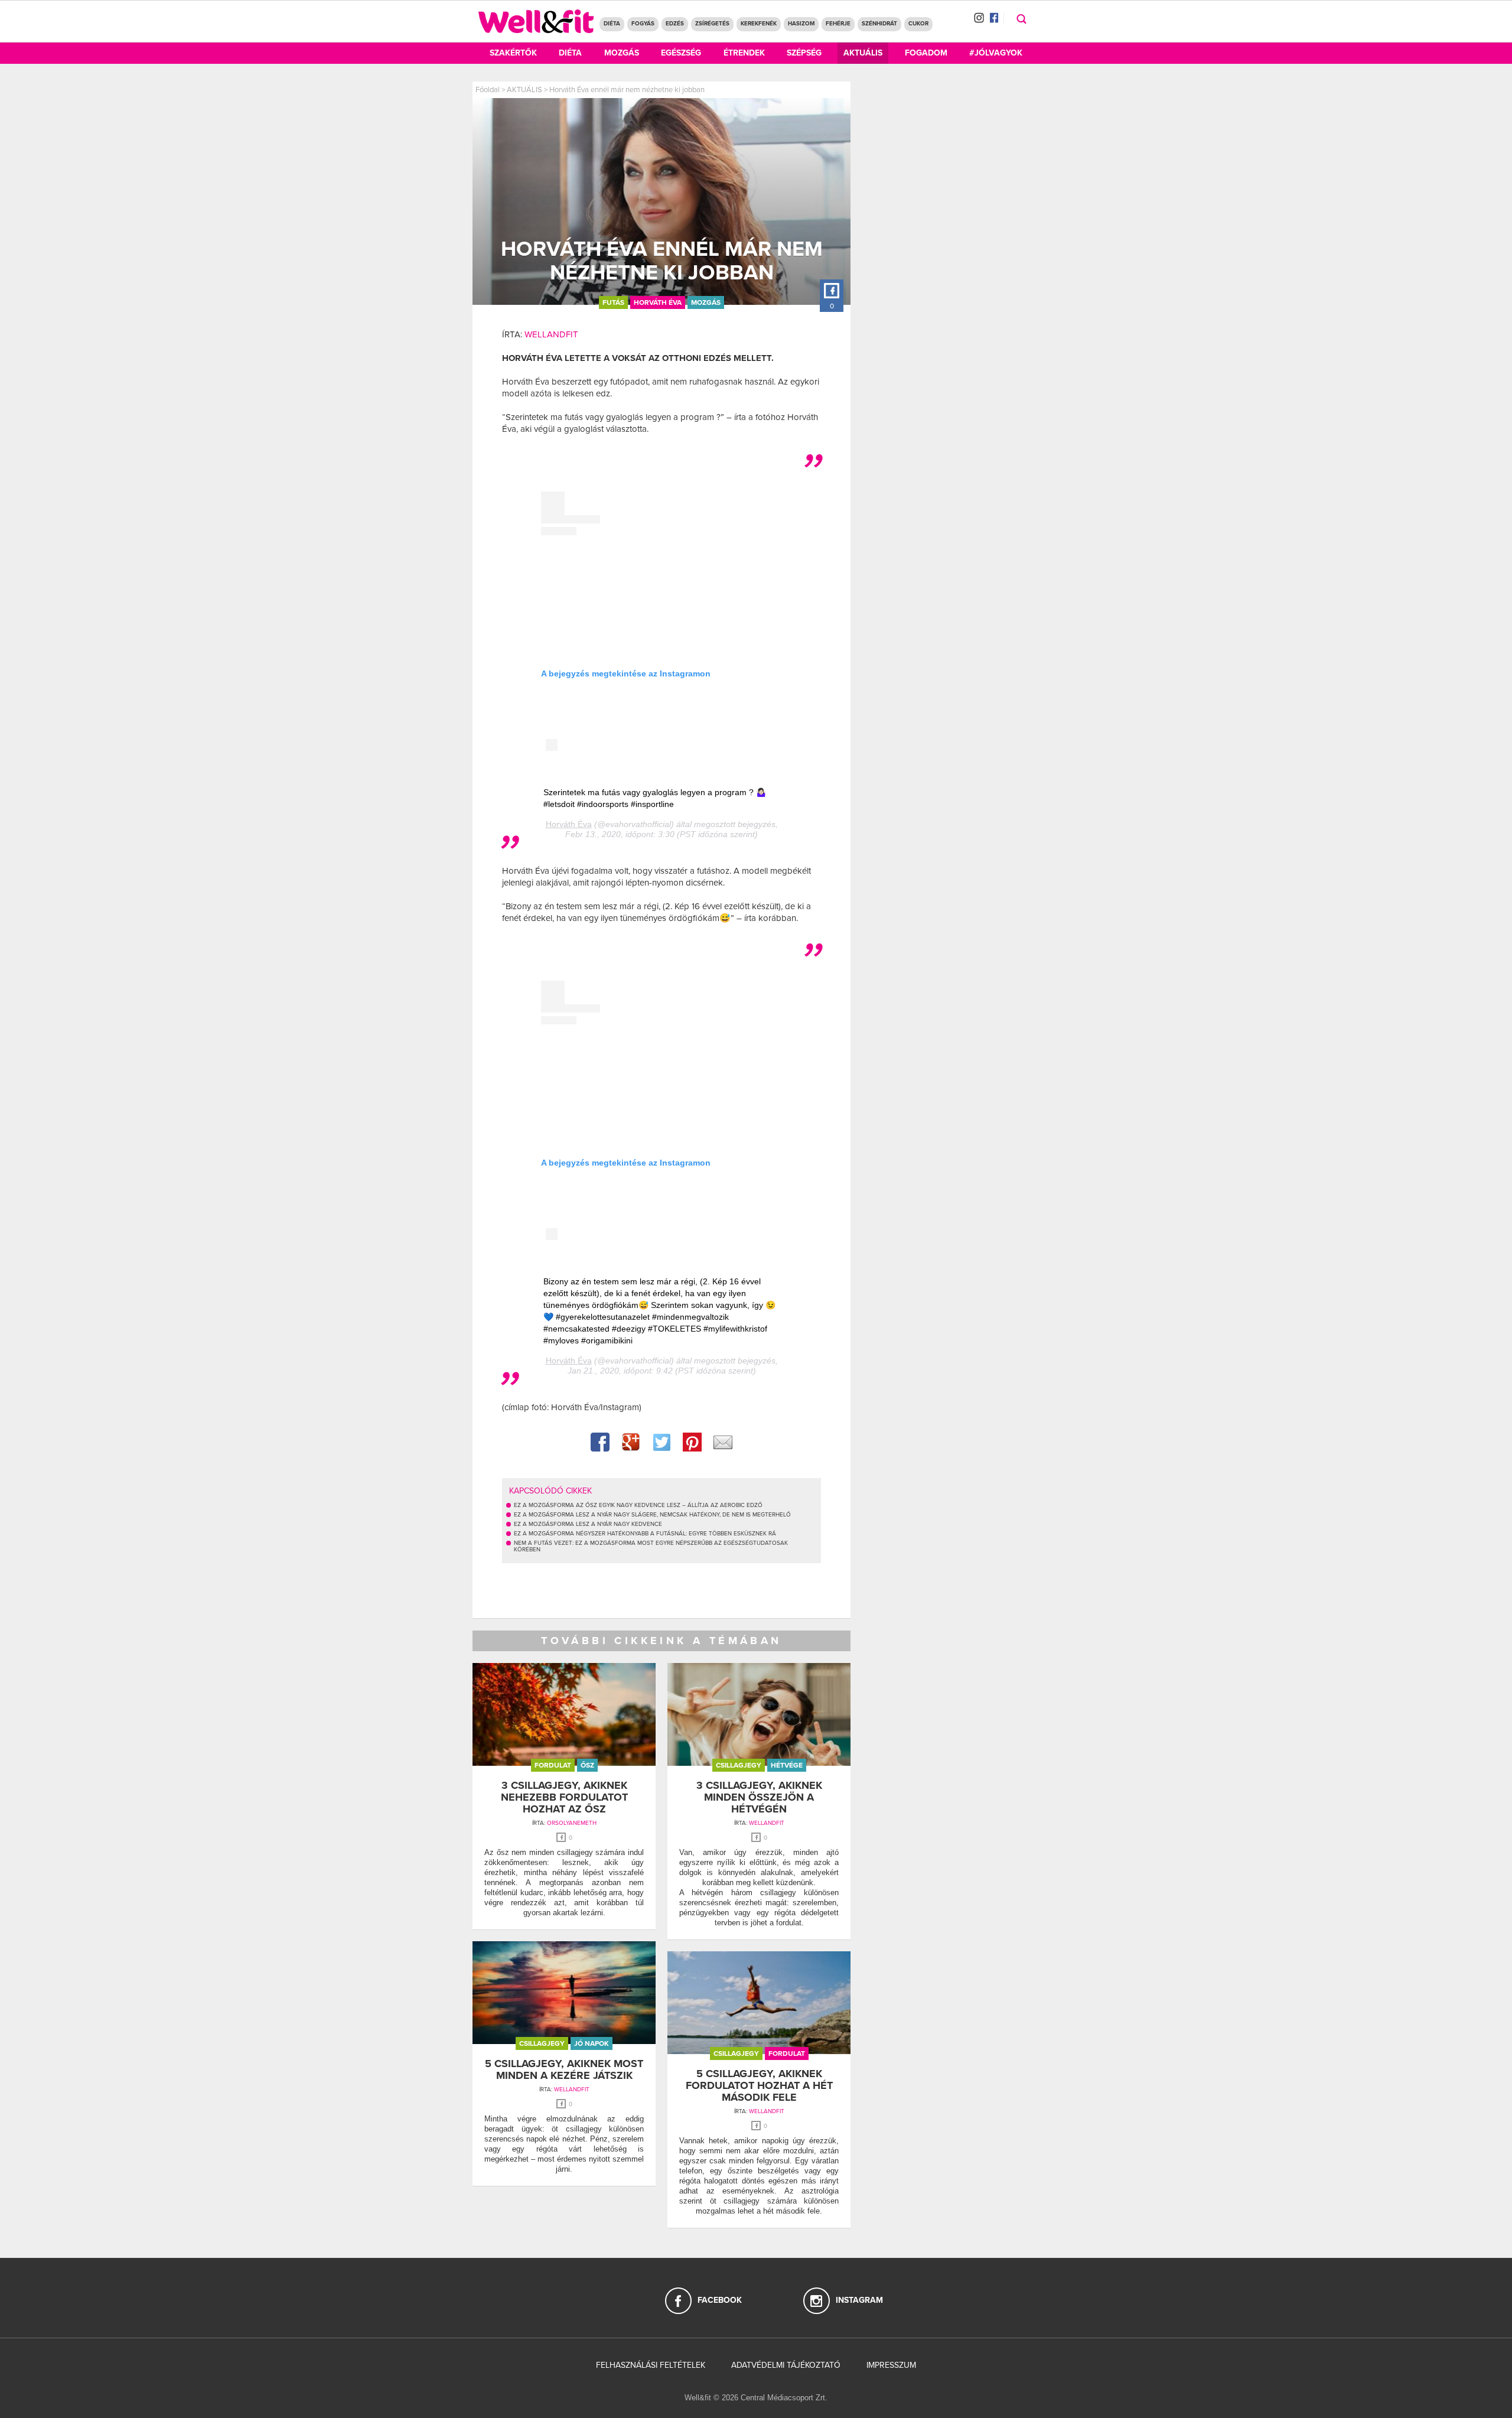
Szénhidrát (879, 24)
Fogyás (643, 24)
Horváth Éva (658, 302)
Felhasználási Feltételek (651, 2365)
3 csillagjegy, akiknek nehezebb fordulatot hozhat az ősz (564, 1797)
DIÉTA (612, 24)
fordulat (553, 1765)
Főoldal (488, 90)
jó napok (592, 2043)
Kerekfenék (759, 24)
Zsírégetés (712, 24)
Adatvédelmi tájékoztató (786, 2365)
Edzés (675, 24)
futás (613, 302)
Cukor (918, 24)
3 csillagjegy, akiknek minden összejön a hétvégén (759, 1797)
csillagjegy (739, 1765)
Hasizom (801, 24)
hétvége (787, 1765)
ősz (587, 1765)
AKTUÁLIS (524, 90)
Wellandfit (551, 334)
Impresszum (891, 2365)
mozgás (706, 302)
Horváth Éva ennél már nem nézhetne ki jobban (627, 90)
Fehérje (838, 24)
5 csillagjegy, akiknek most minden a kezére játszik (564, 2069)
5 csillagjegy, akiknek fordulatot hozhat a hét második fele (759, 2085)
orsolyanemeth (572, 1823)
